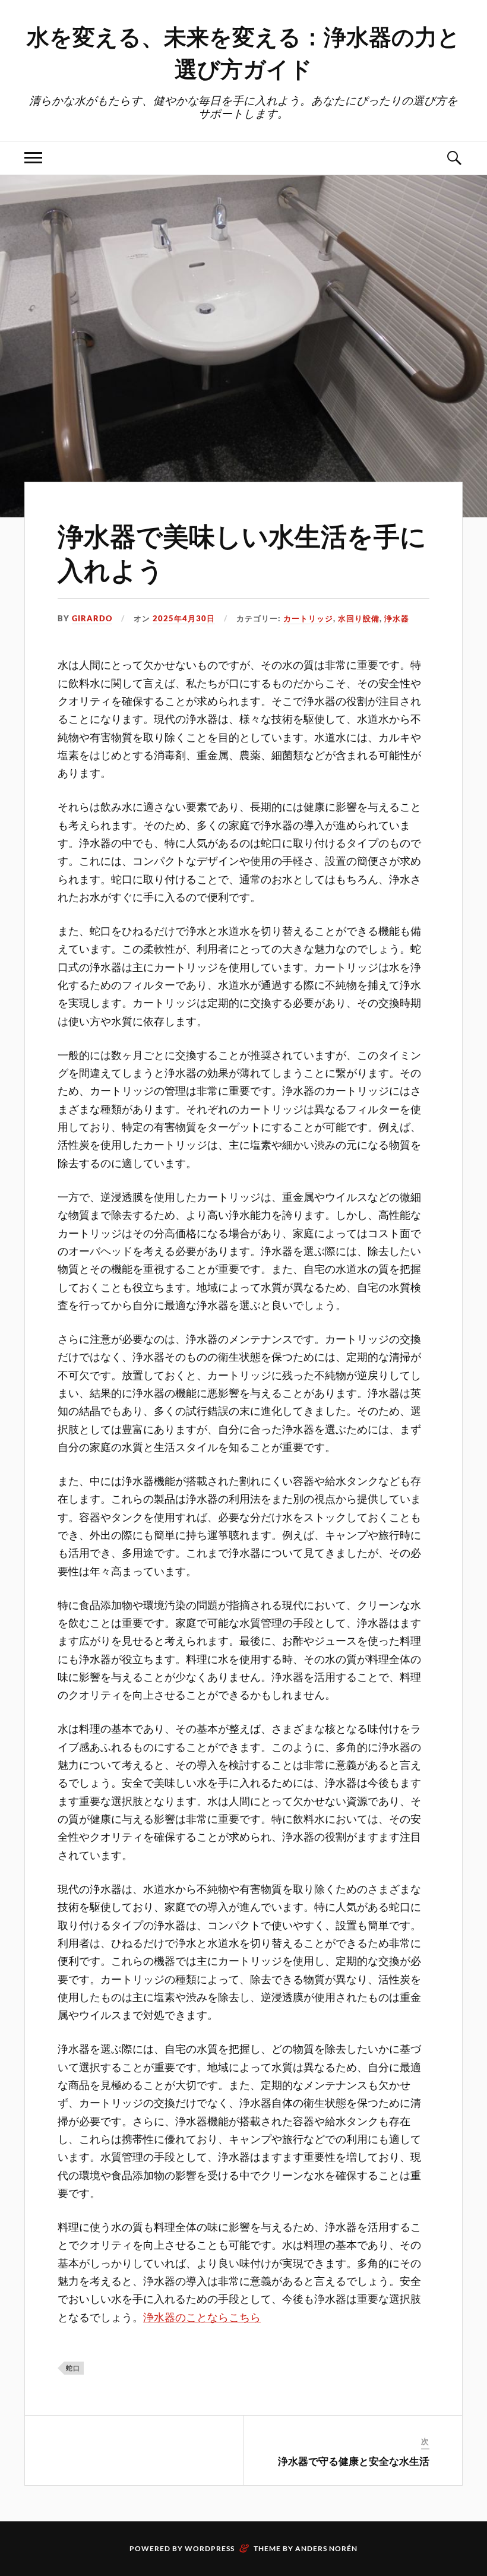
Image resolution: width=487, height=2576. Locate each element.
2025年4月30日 (184, 618)
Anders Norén (326, 2548)
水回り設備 (359, 618)
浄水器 (397, 618)
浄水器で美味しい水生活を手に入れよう (242, 552)
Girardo (92, 618)
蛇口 (73, 2368)
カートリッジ (308, 618)
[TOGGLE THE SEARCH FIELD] (454, 158)
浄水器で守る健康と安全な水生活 (354, 2461)
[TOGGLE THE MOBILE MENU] (33, 158)
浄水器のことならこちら (202, 2317)
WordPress (210, 2548)
